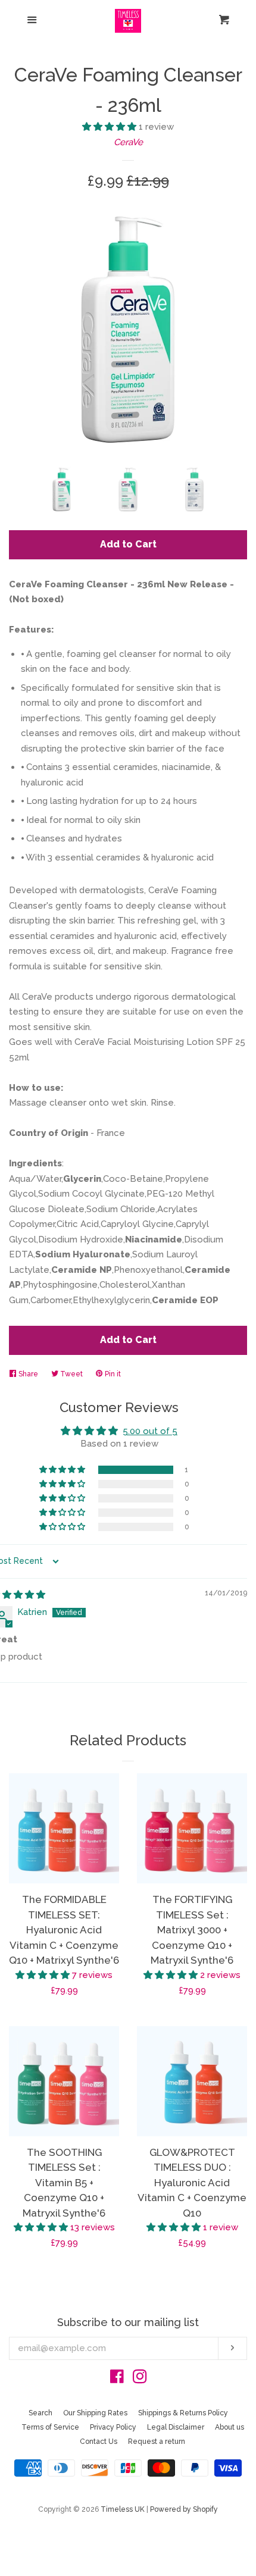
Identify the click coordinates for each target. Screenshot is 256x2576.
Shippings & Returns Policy (183, 2413)
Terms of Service (50, 2427)
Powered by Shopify (184, 2509)
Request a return (157, 2442)
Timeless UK (123, 2509)
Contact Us (99, 2442)
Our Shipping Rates (95, 2413)
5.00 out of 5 (150, 1431)
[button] (110, 127)
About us (230, 2427)
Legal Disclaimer (176, 2427)
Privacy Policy (113, 2427)
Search (40, 2413)
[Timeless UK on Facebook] (117, 2379)
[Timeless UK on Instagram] (140, 2379)
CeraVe (128, 142)
